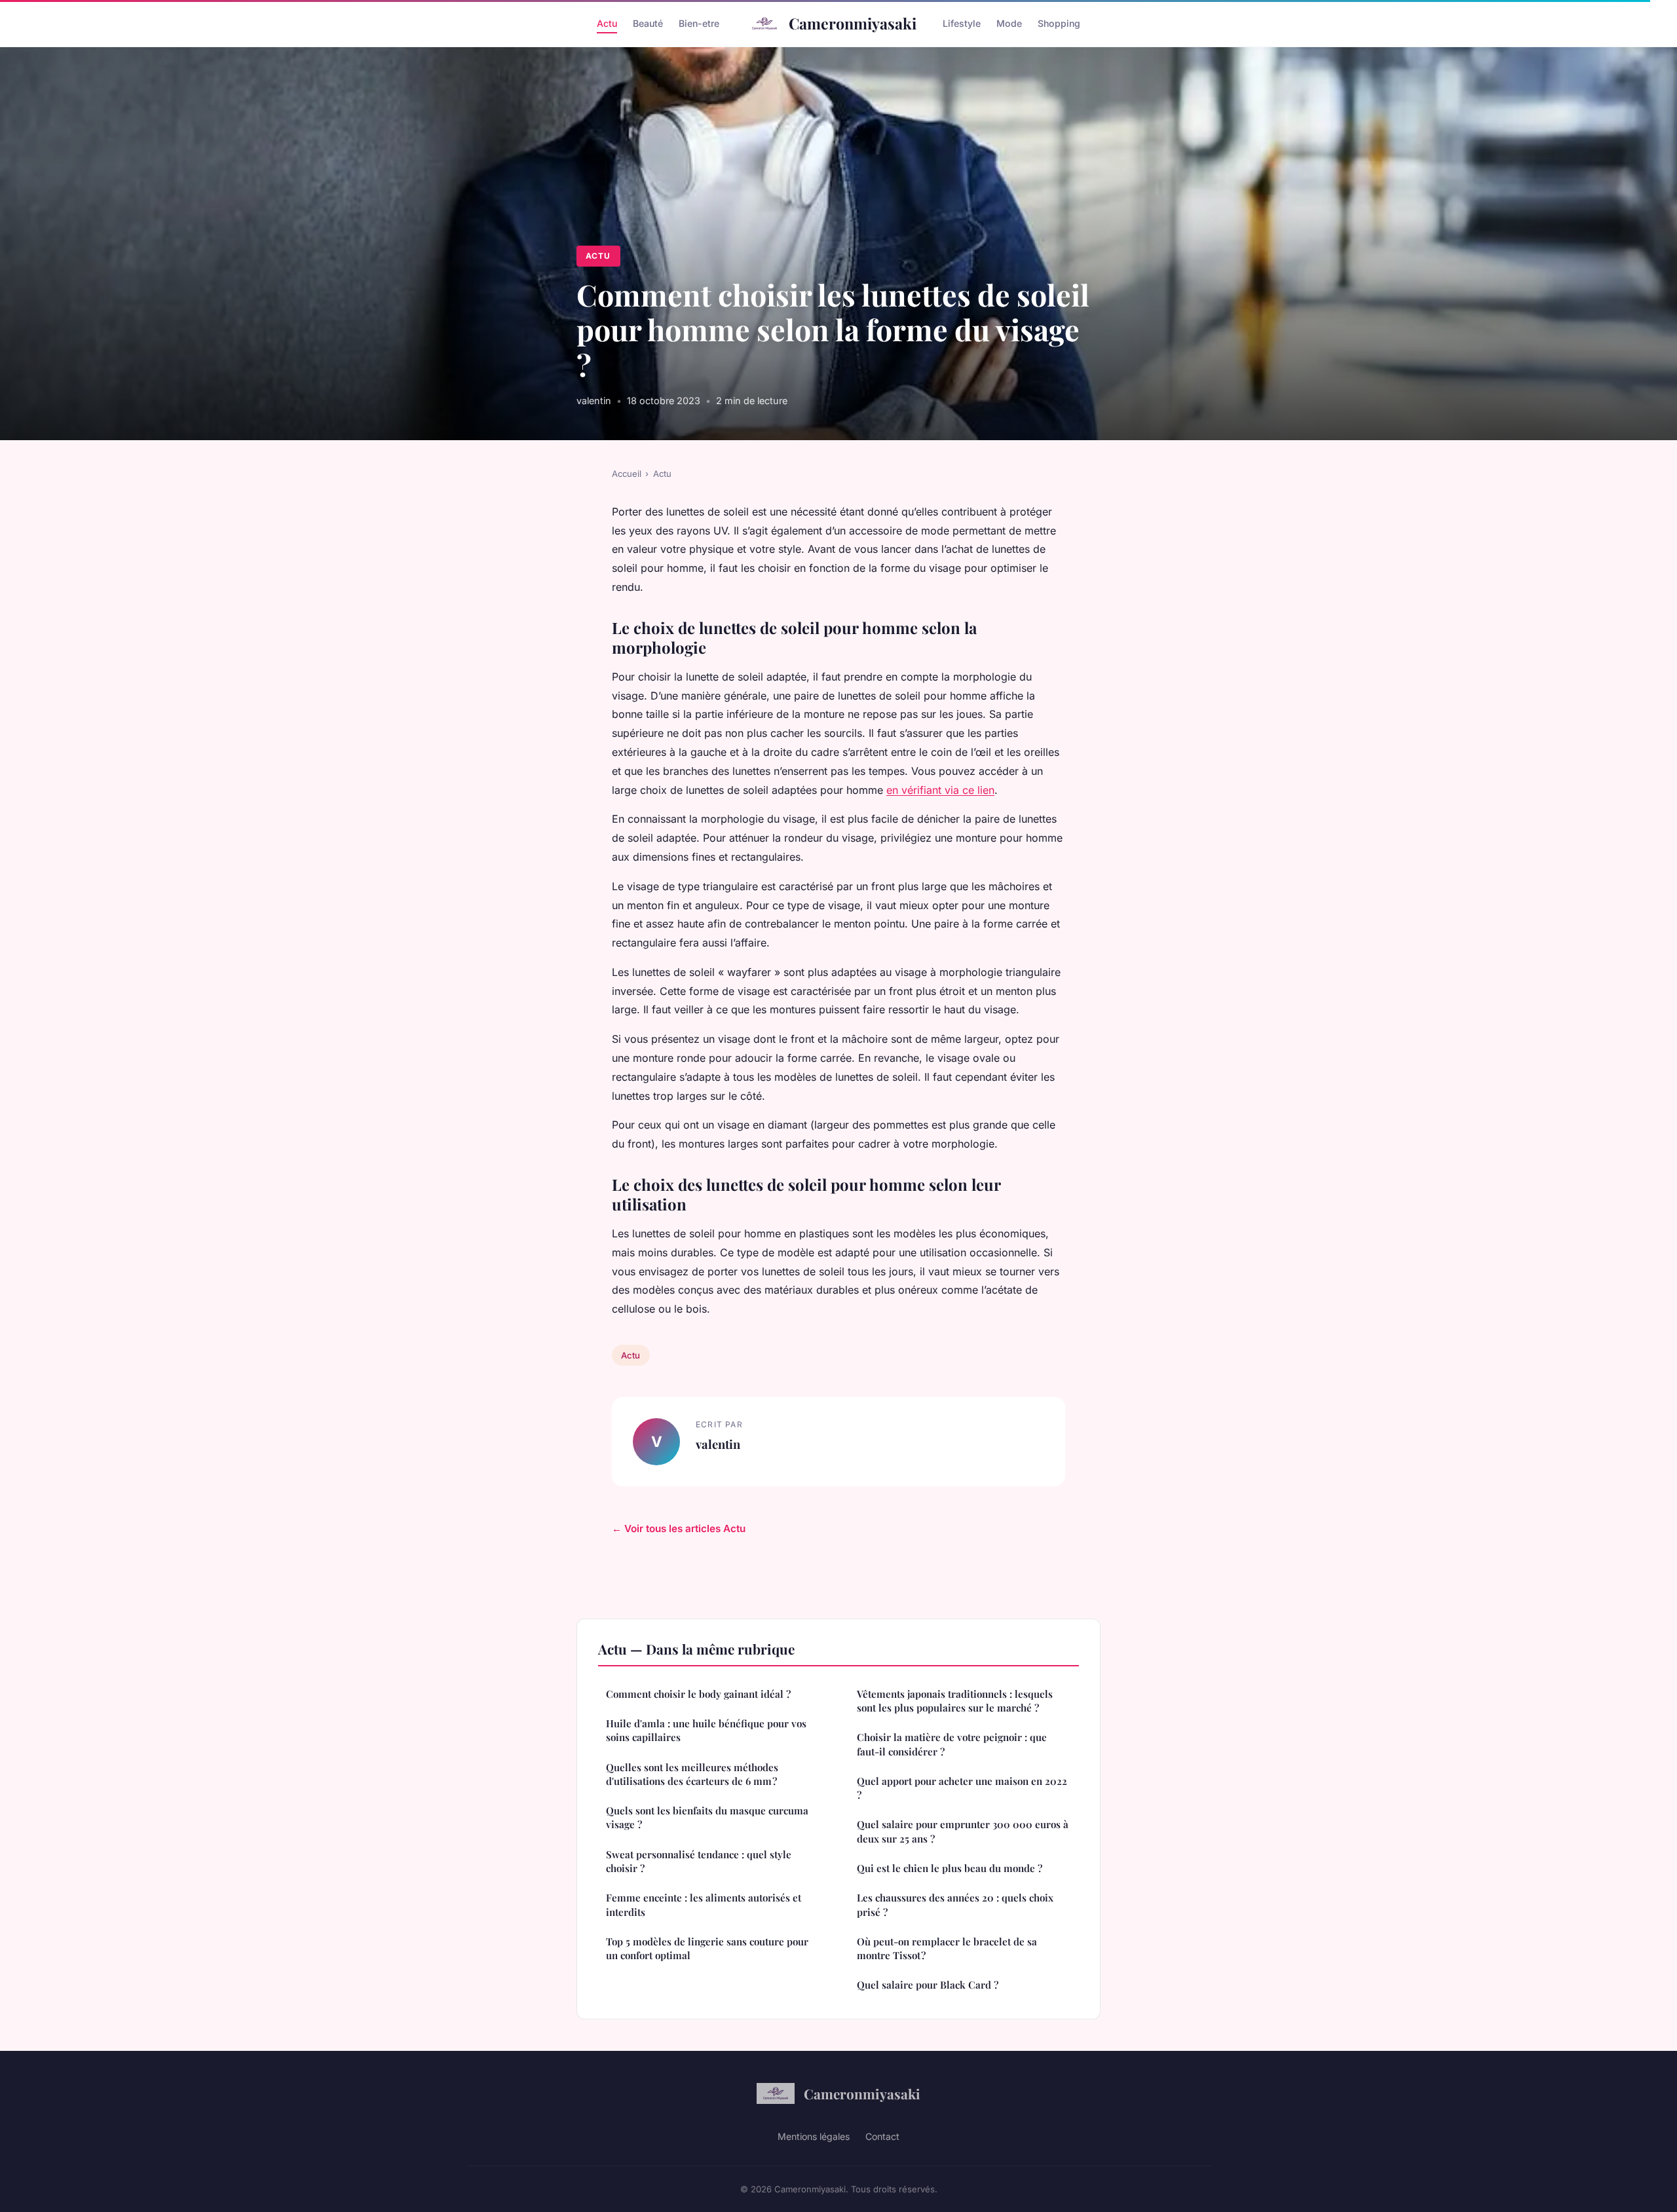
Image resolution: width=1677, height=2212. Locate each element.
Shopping (1059, 23)
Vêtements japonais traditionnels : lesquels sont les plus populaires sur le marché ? (955, 1701)
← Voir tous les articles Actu (679, 1528)
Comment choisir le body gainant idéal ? (698, 1694)
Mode (1009, 23)
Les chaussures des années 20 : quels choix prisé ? (955, 1904)
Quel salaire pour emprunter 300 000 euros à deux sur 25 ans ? (964, 1831)
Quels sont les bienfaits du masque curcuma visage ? (707, 1817)
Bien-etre (699, 23)
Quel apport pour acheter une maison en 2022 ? (962, 1788)
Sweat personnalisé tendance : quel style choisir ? (699, 1861)
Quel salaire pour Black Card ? (928, 1985)
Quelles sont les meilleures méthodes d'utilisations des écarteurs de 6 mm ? (692, 1774)
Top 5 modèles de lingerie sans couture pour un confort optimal (707, 1948)
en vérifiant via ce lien (940, 790)
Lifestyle (962, 23)
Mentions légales (814, 2136)
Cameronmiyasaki (853, 23)
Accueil (627, 474)
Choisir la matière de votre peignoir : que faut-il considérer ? (952, 1744)
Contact (882, 2136)
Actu (607, 23)
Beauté (648, 23)
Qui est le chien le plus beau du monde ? (950, 1868)
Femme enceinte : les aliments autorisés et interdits (704, 1904)
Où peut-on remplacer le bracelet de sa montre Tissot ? (947, 1948)
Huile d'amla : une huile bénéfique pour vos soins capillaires (706, 1730)
